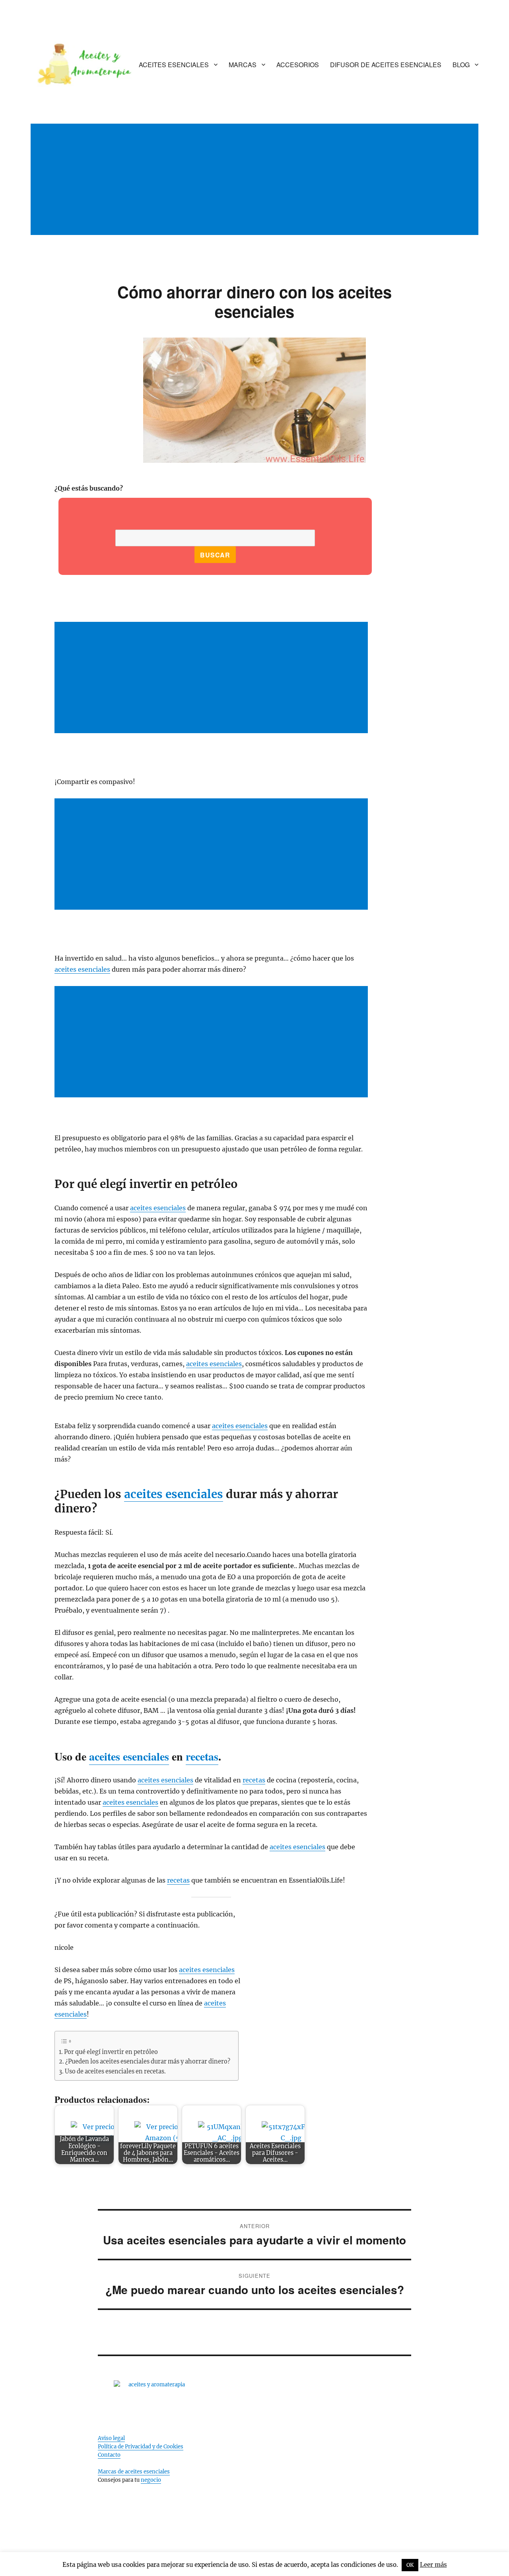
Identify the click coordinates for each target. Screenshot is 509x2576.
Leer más (433, 2565)
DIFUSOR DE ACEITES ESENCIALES (386, 65)
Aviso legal (111, 2438)
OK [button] (410, 2565)
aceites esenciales (82, 969)
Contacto (109, 2455)
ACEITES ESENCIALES (174, 65)
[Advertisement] (256, 188)
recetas (202, 1756)
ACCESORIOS (298, 65)
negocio (151, 2480)
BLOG (461, 65)
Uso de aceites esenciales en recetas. (115, 2071)
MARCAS (243, 65)
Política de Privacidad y (127, 2447)
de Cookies (170, 2447)
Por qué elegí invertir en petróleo (111, 2052)
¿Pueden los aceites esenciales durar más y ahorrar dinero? (148, 2062)
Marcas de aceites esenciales (134, 2472)
